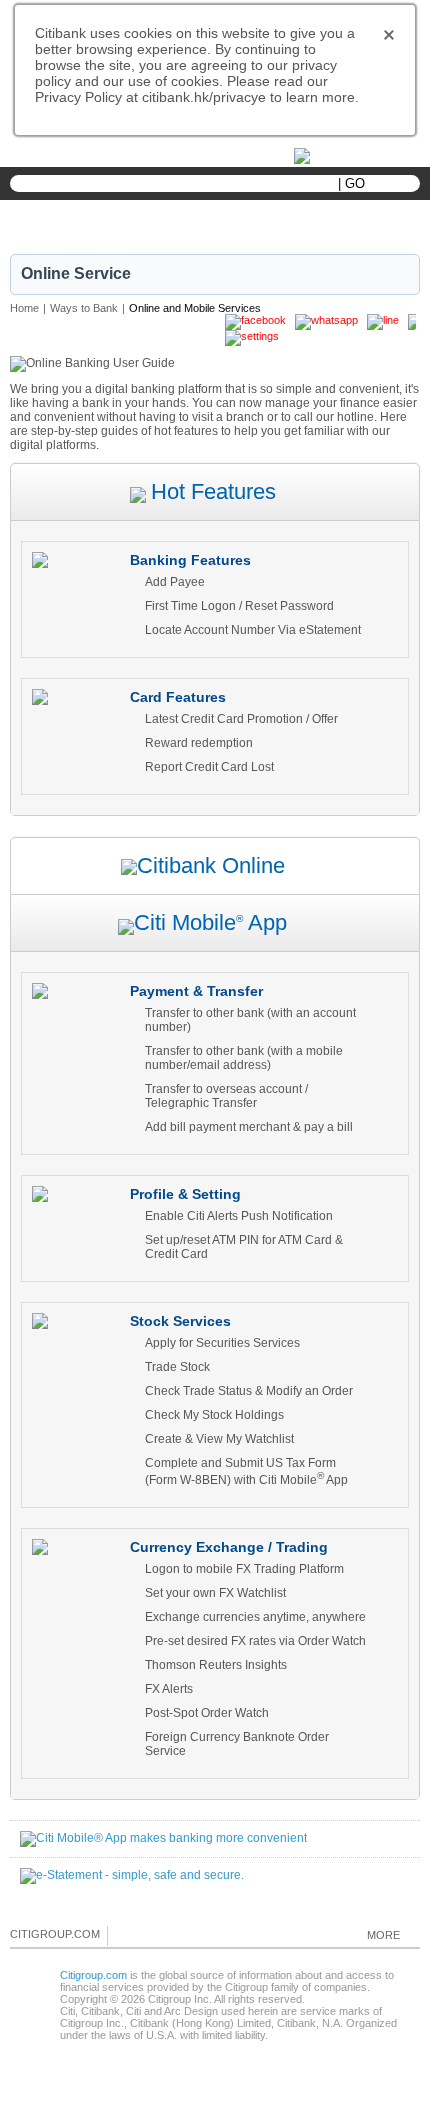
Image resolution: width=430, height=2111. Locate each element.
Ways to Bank (84, 308)
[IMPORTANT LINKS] (345, 154)
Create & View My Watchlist (219, 1439)
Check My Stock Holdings (214, 1415)
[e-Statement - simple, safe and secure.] (132, 1875)
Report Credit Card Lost (209, 767)
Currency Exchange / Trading (229, 1547)
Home (24, 308)
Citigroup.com (93, 1975)
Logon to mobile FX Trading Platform (244, 1569)
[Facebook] (124, 1935)
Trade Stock (177, 1367)
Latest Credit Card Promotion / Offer (241, 719)
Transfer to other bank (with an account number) (250, 1020)
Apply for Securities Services (222, 1343)
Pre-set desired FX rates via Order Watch (255, 1641)
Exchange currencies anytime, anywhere (255, 1617)
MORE (383, 1935)
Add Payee (175, 582)
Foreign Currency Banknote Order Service (237, 1744)
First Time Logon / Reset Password (239, 606)
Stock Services (180, 1321)
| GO (351, 183)
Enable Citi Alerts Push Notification (239, 1216)
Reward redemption (199, 743)
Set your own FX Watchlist (215, 1593)
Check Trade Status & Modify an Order (249, 1391)
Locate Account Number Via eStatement (253, 630)
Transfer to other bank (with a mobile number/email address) (244, 1058)
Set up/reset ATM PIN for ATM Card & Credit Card (244, 1247)
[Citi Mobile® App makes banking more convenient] (163, 1838)
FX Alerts (169, 1689)
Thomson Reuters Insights (216, 1665)
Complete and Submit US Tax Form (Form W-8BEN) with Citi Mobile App (246, 1471)
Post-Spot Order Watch (207, 1713)
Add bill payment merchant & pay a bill (249, 1127)
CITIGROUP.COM (55, 1934)
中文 (160, 157)
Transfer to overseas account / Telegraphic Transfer (226, 1096)
